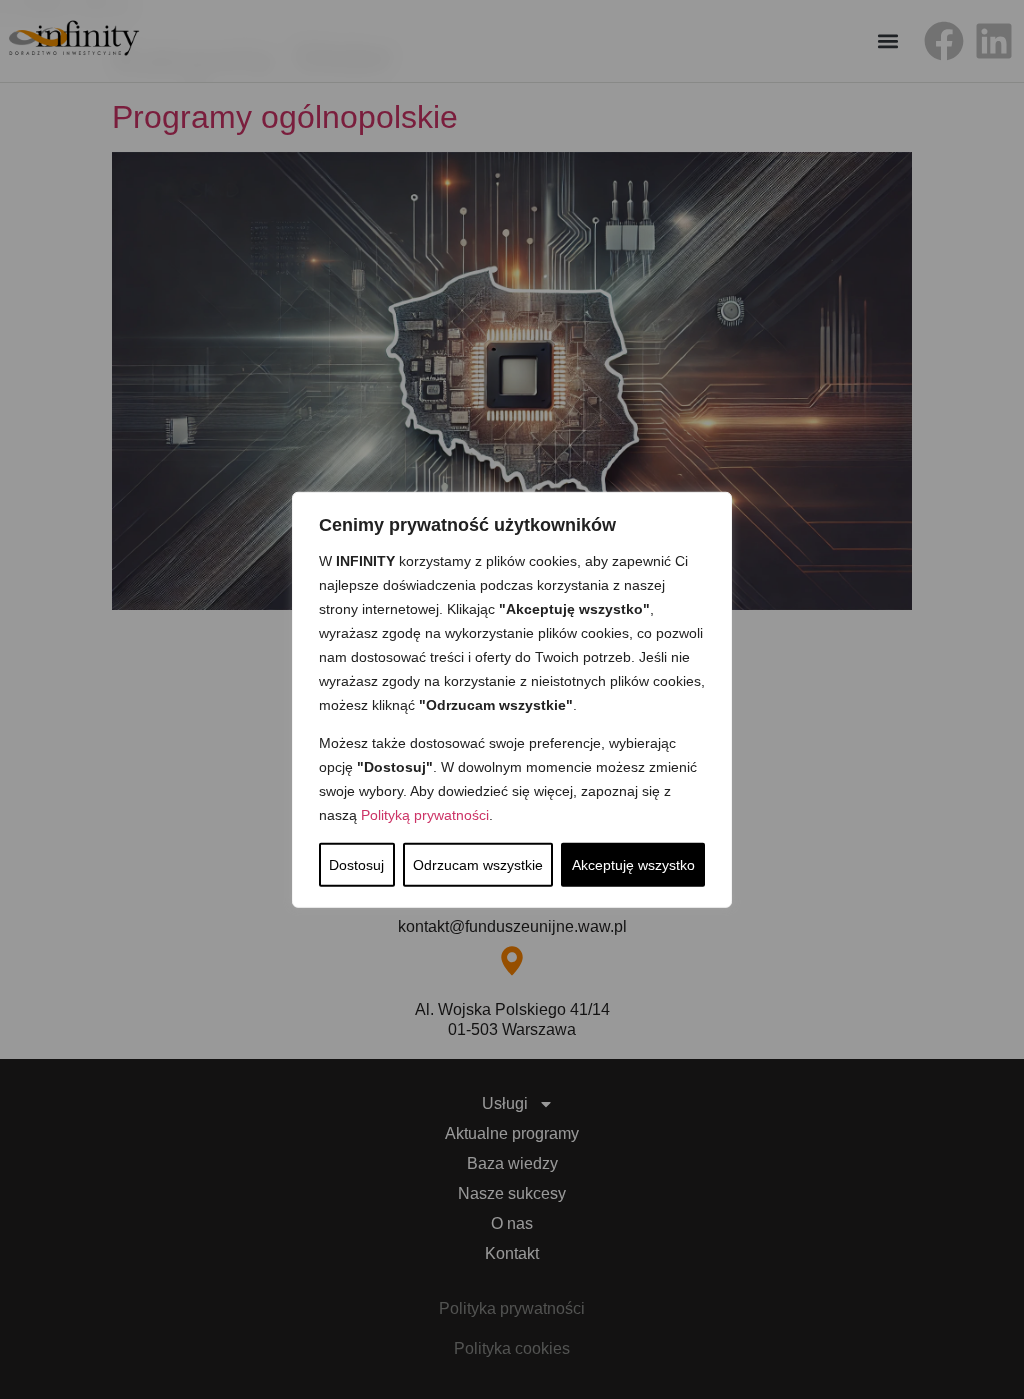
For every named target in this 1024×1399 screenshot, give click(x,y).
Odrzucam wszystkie (478, 865)
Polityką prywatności (425, 815)
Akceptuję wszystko (633, 865)
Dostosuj (356, 865)
